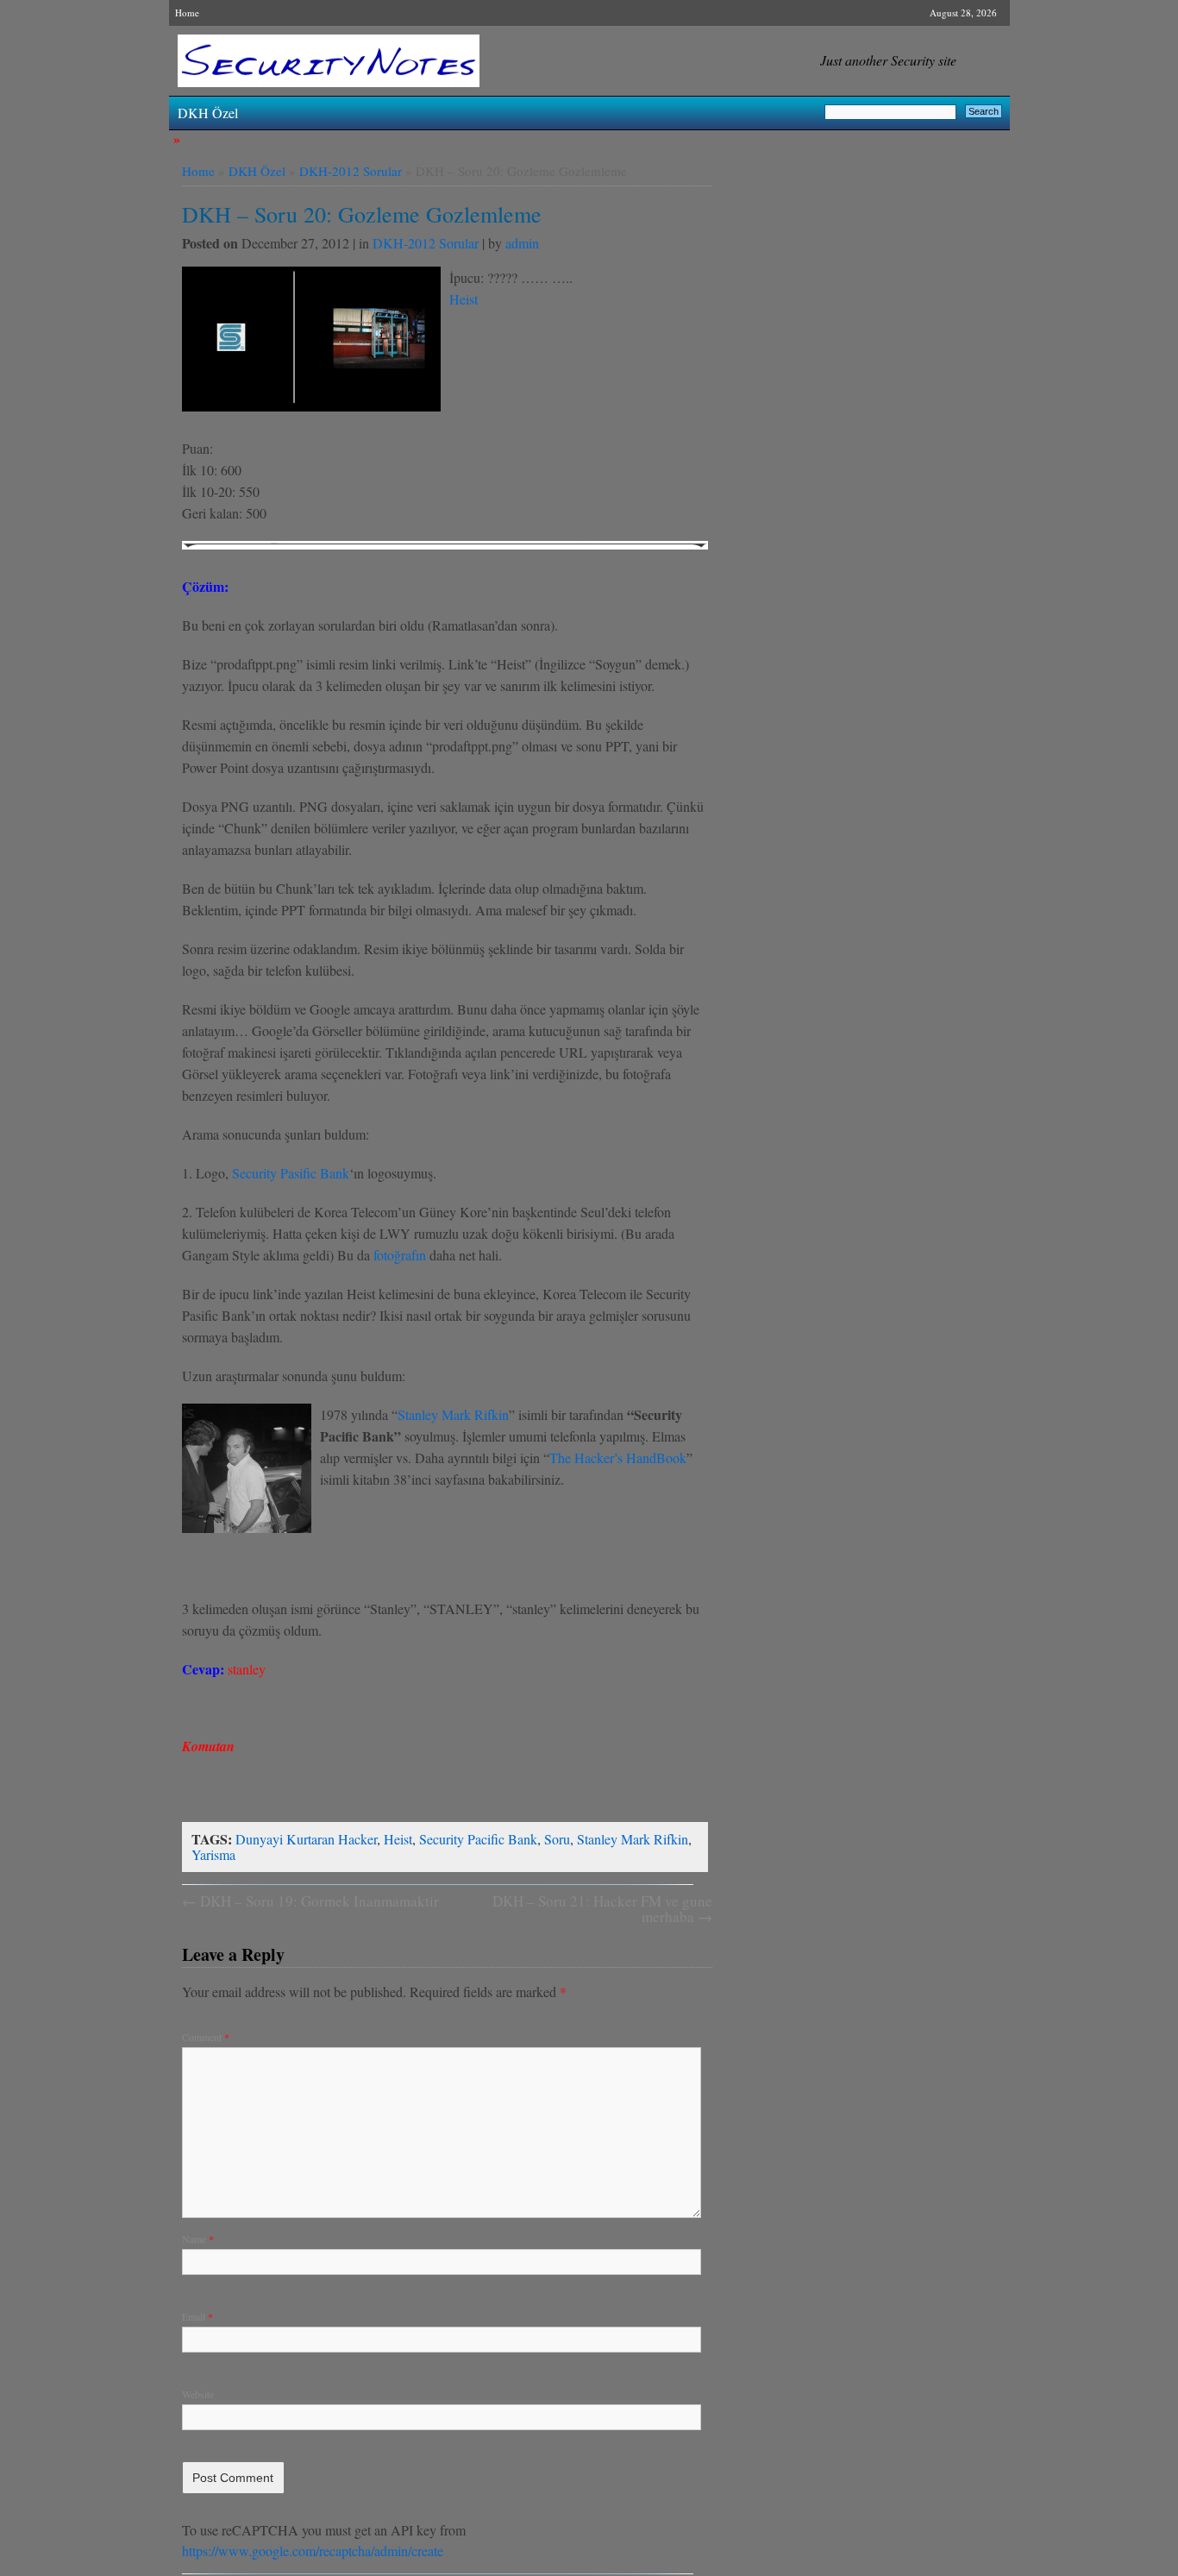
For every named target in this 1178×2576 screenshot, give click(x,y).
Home (187, 13)
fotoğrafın (400, 1255)
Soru (557, 1839)
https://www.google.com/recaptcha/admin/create (313, 2551)
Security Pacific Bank (478, 1839)
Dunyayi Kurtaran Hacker (306, 1839)
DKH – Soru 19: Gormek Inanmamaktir (310, 1901)
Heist (464, 299)
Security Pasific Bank (291, 1173)
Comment (206, 2037)
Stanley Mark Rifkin (453, 1414)
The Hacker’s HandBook (618, 1458)
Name (198, 2239)
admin (522, 243)
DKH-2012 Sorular (351, 171)
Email (197, 2316)
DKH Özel (208, 113)
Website (198, 2394)
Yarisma (213, 1854)
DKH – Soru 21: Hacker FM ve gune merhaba (602, 1909)
